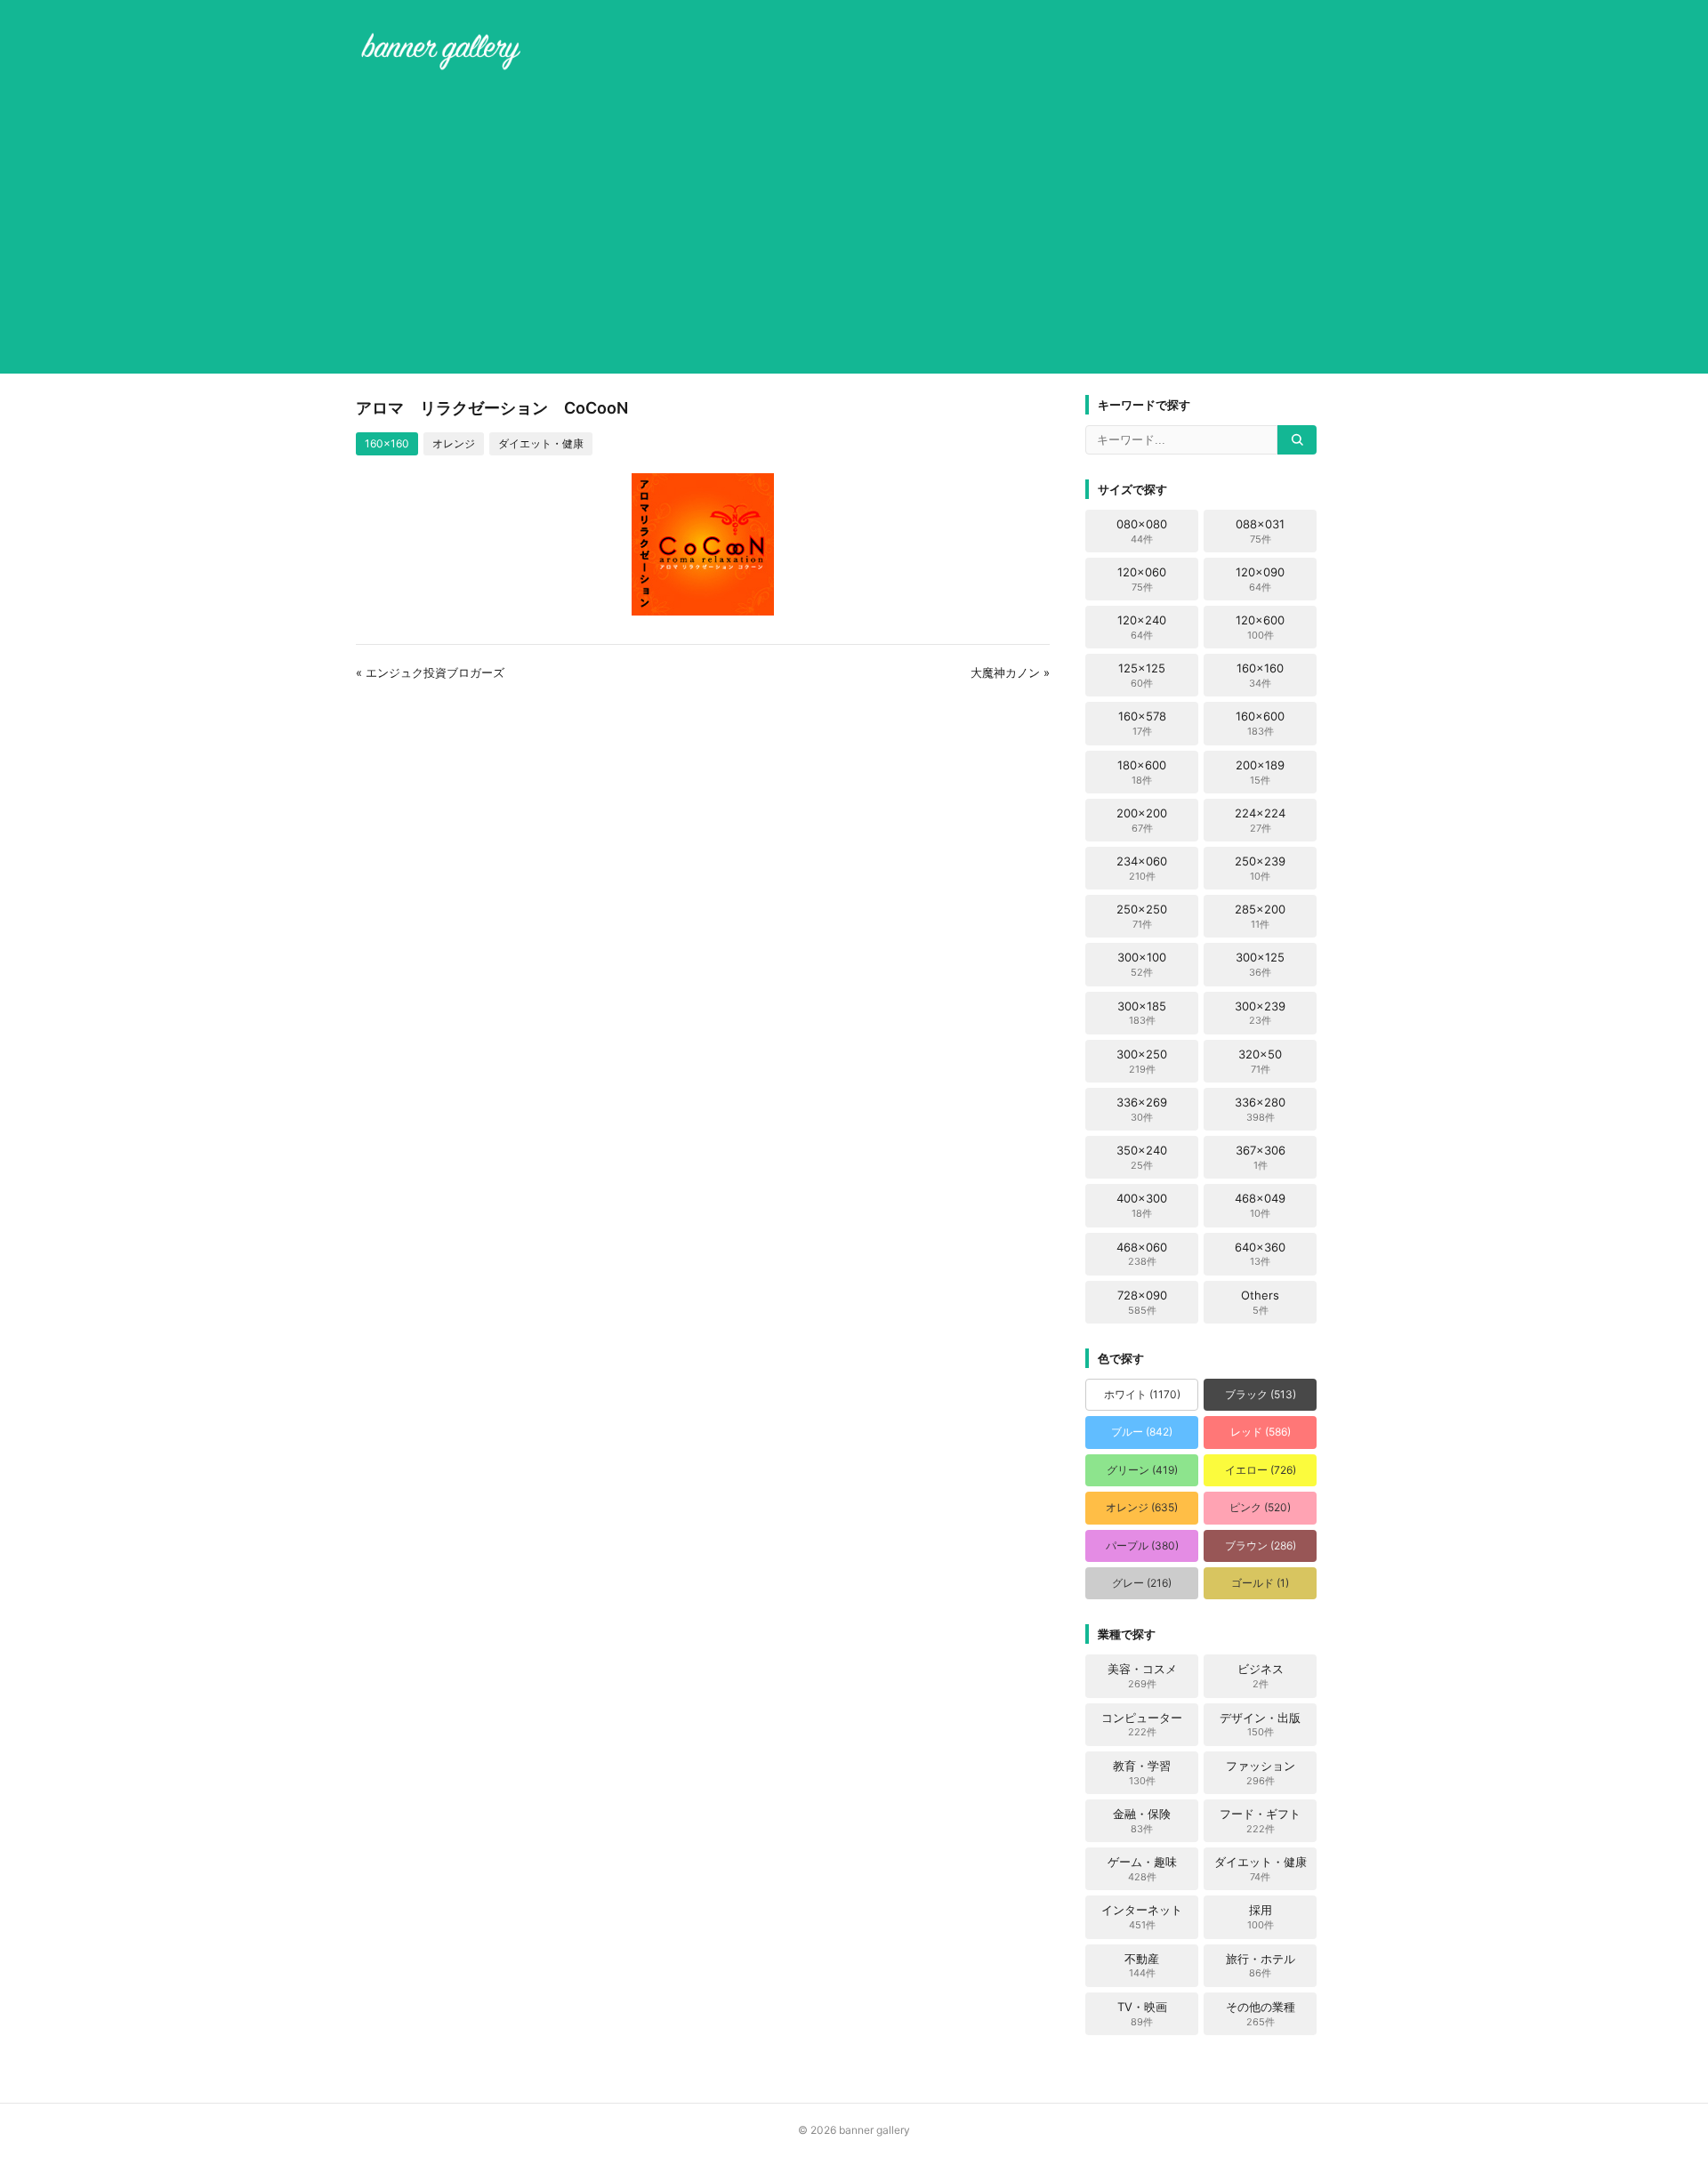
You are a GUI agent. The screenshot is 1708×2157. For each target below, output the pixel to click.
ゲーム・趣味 (1142, 1869)
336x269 (1142, 1109)
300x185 (1142, 1013)
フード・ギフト (1260, 1821)
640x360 (1260, 1254)
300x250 (1142, 1061)
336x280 (1260, 1109)
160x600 (1260, 723)
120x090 (1260, 579)
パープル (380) (1142, 1545)
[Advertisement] (854, 226)
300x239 (1260, 1013)
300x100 (1142, 964)
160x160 (387, 443)
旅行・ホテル (1261, 1966)
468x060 (1142, 1254)
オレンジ (454, 443)
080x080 (1142, 531)
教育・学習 (1142, 1773)
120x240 (1142, 627)
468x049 (1260, 1205)
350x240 (1142, 1157)
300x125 (1260, 964)
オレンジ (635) (1142, 1507)
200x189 (1260, 772)
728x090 (1142, 1302)
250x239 (1260, 868)
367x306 (1261, 1157)
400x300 (1142, 1205)
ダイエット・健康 (541, 443)
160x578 (1142, 723)
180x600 (1142, 772)
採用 (1261, 1917)
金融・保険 (1142, 1821)
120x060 (1142, 579)
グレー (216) (1142, 1583)
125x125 (1142, 675)
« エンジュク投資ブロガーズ (430, 672)
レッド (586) (1261, 1432)
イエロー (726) (1261, 1470)
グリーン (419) (1142, 1470)
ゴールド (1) (1260, 1583)
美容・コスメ (1142, 1676)
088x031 (1260, 531)
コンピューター (1142, 1725)
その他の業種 (1261, 2014)
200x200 (1142, 820)
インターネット (1142, 1917)
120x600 (1260, 627)
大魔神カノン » (1010, 672)
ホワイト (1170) (1142, 1394)
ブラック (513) (1261, 1394)
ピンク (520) (1260, 1507)
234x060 (1142, 868)
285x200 (1260, 916)
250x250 (1142, 916)
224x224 (1260, 820)
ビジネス (1261, 1676)
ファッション (1261, 1773)
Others (1260, 1302)
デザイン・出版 (1260, 1725)
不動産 (1142, 1966)
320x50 (1260, 1061)
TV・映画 (1142, 2014)
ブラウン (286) (1261, 1545)
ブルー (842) (1142, 1432)
